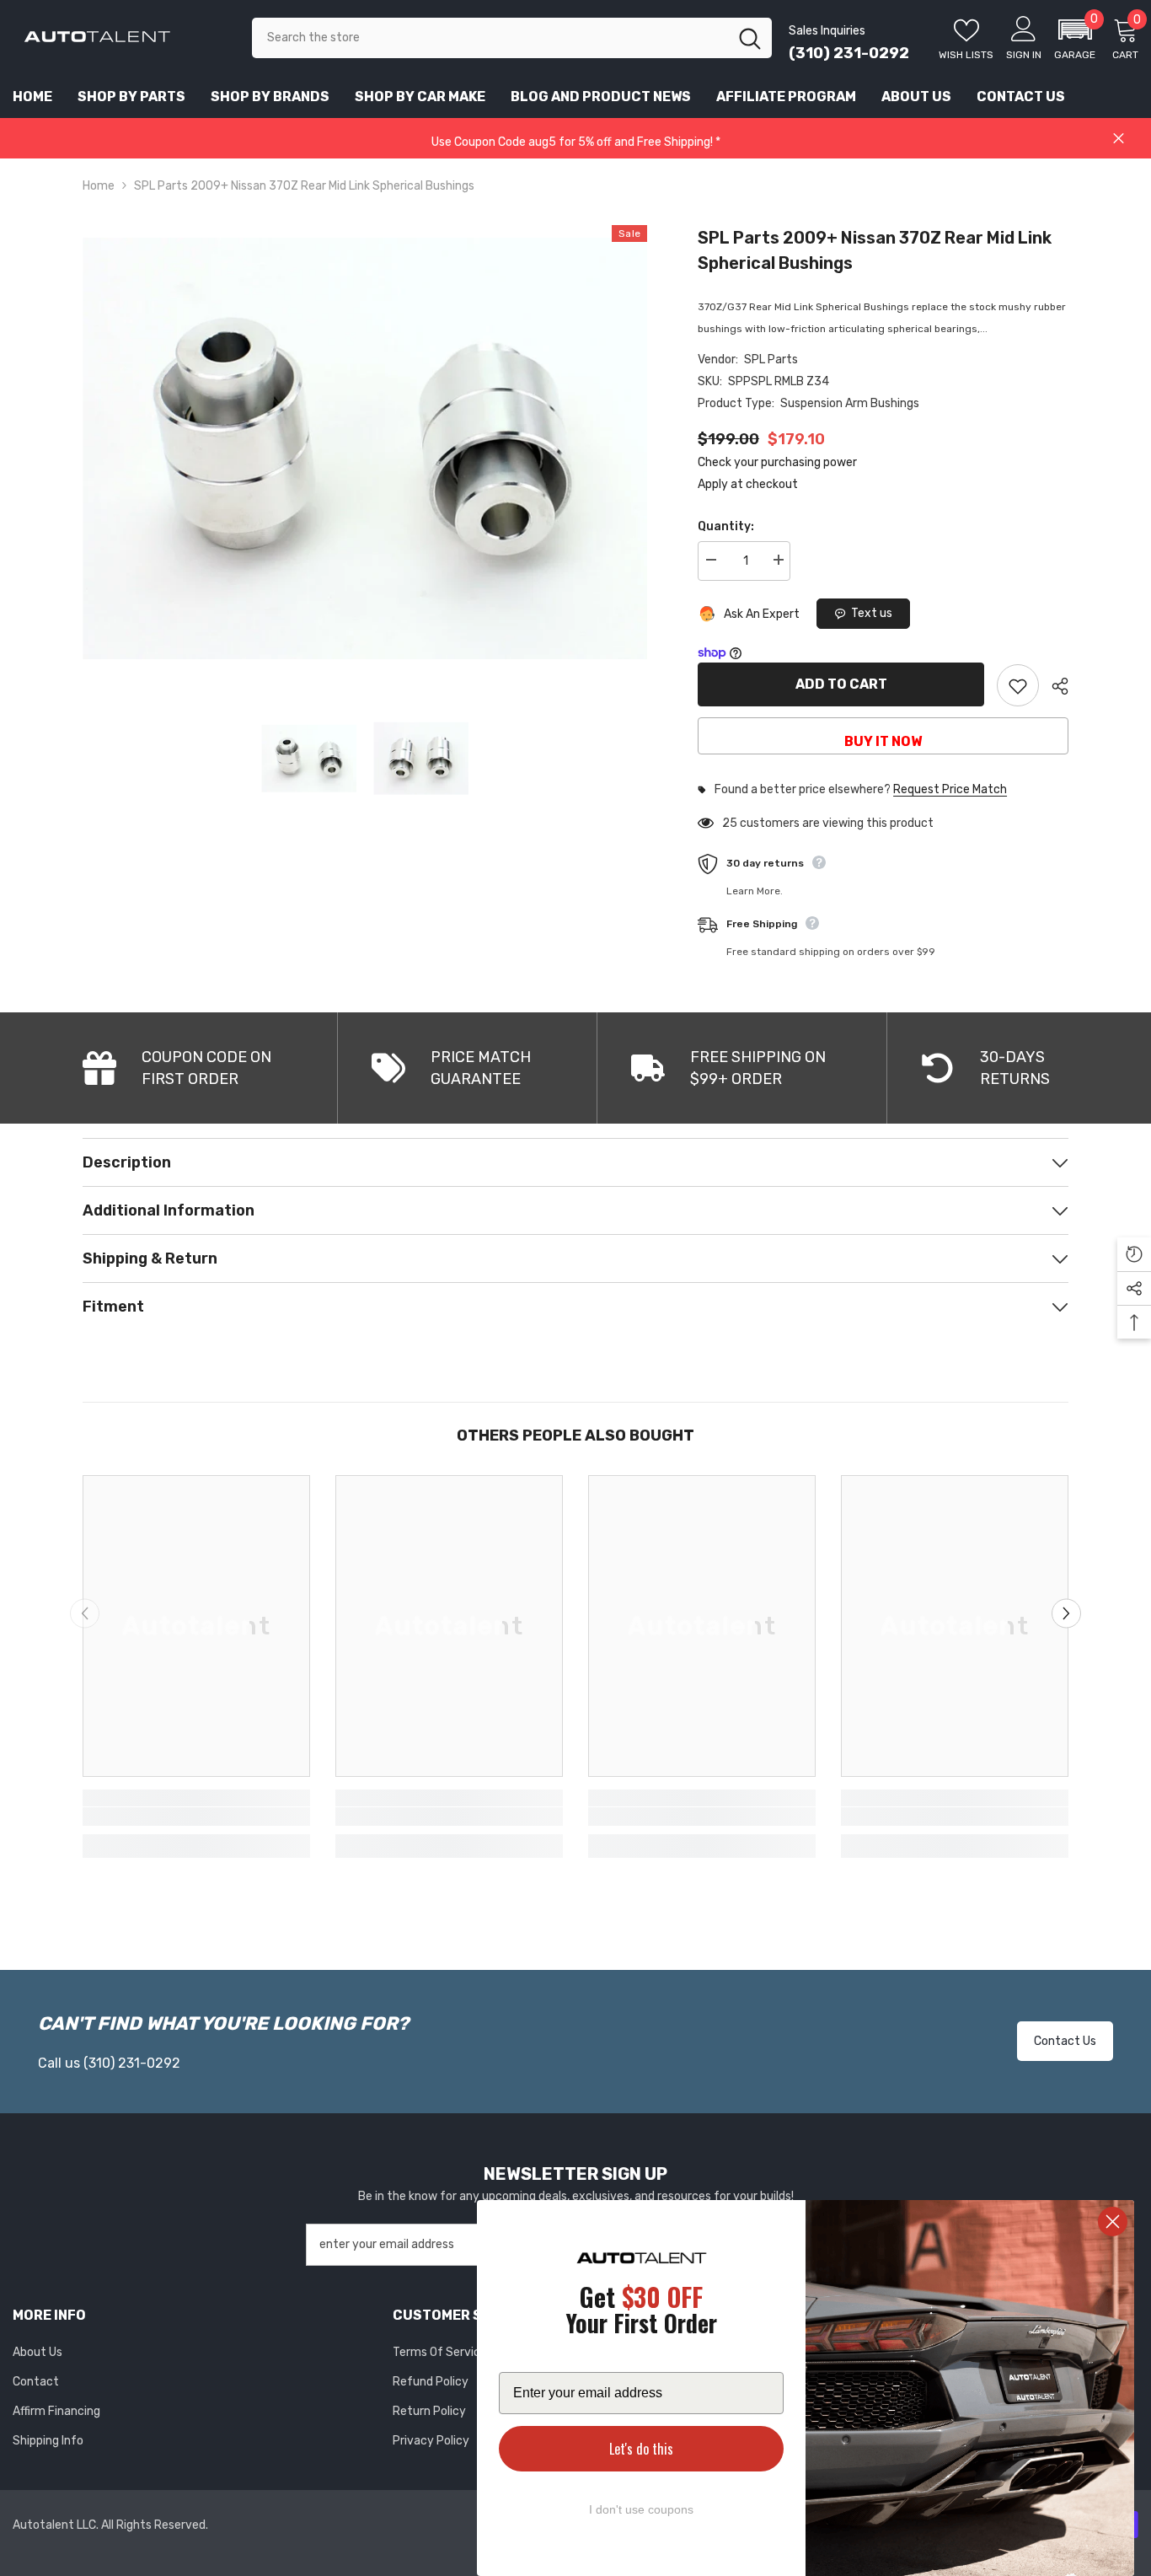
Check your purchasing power (777, 462)
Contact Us (1065, 2041)
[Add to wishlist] (1018, 685)
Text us (872, 613)
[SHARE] (1054, 686)
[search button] (750, 38)
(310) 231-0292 (849, 53)
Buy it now (883, 741)
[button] (1075, 38)
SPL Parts (771, 360)
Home (99, 186)
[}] (365, 448)
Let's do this (641, 2449)
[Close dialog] (1113, 2222)
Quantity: (726, 526)
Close (1119, 139)
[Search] (512, 38)
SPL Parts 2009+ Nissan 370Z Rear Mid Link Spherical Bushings (875, 250)
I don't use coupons (641, 2509)
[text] (641, 2313)
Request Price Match (950, 790)
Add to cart (841, 684)
